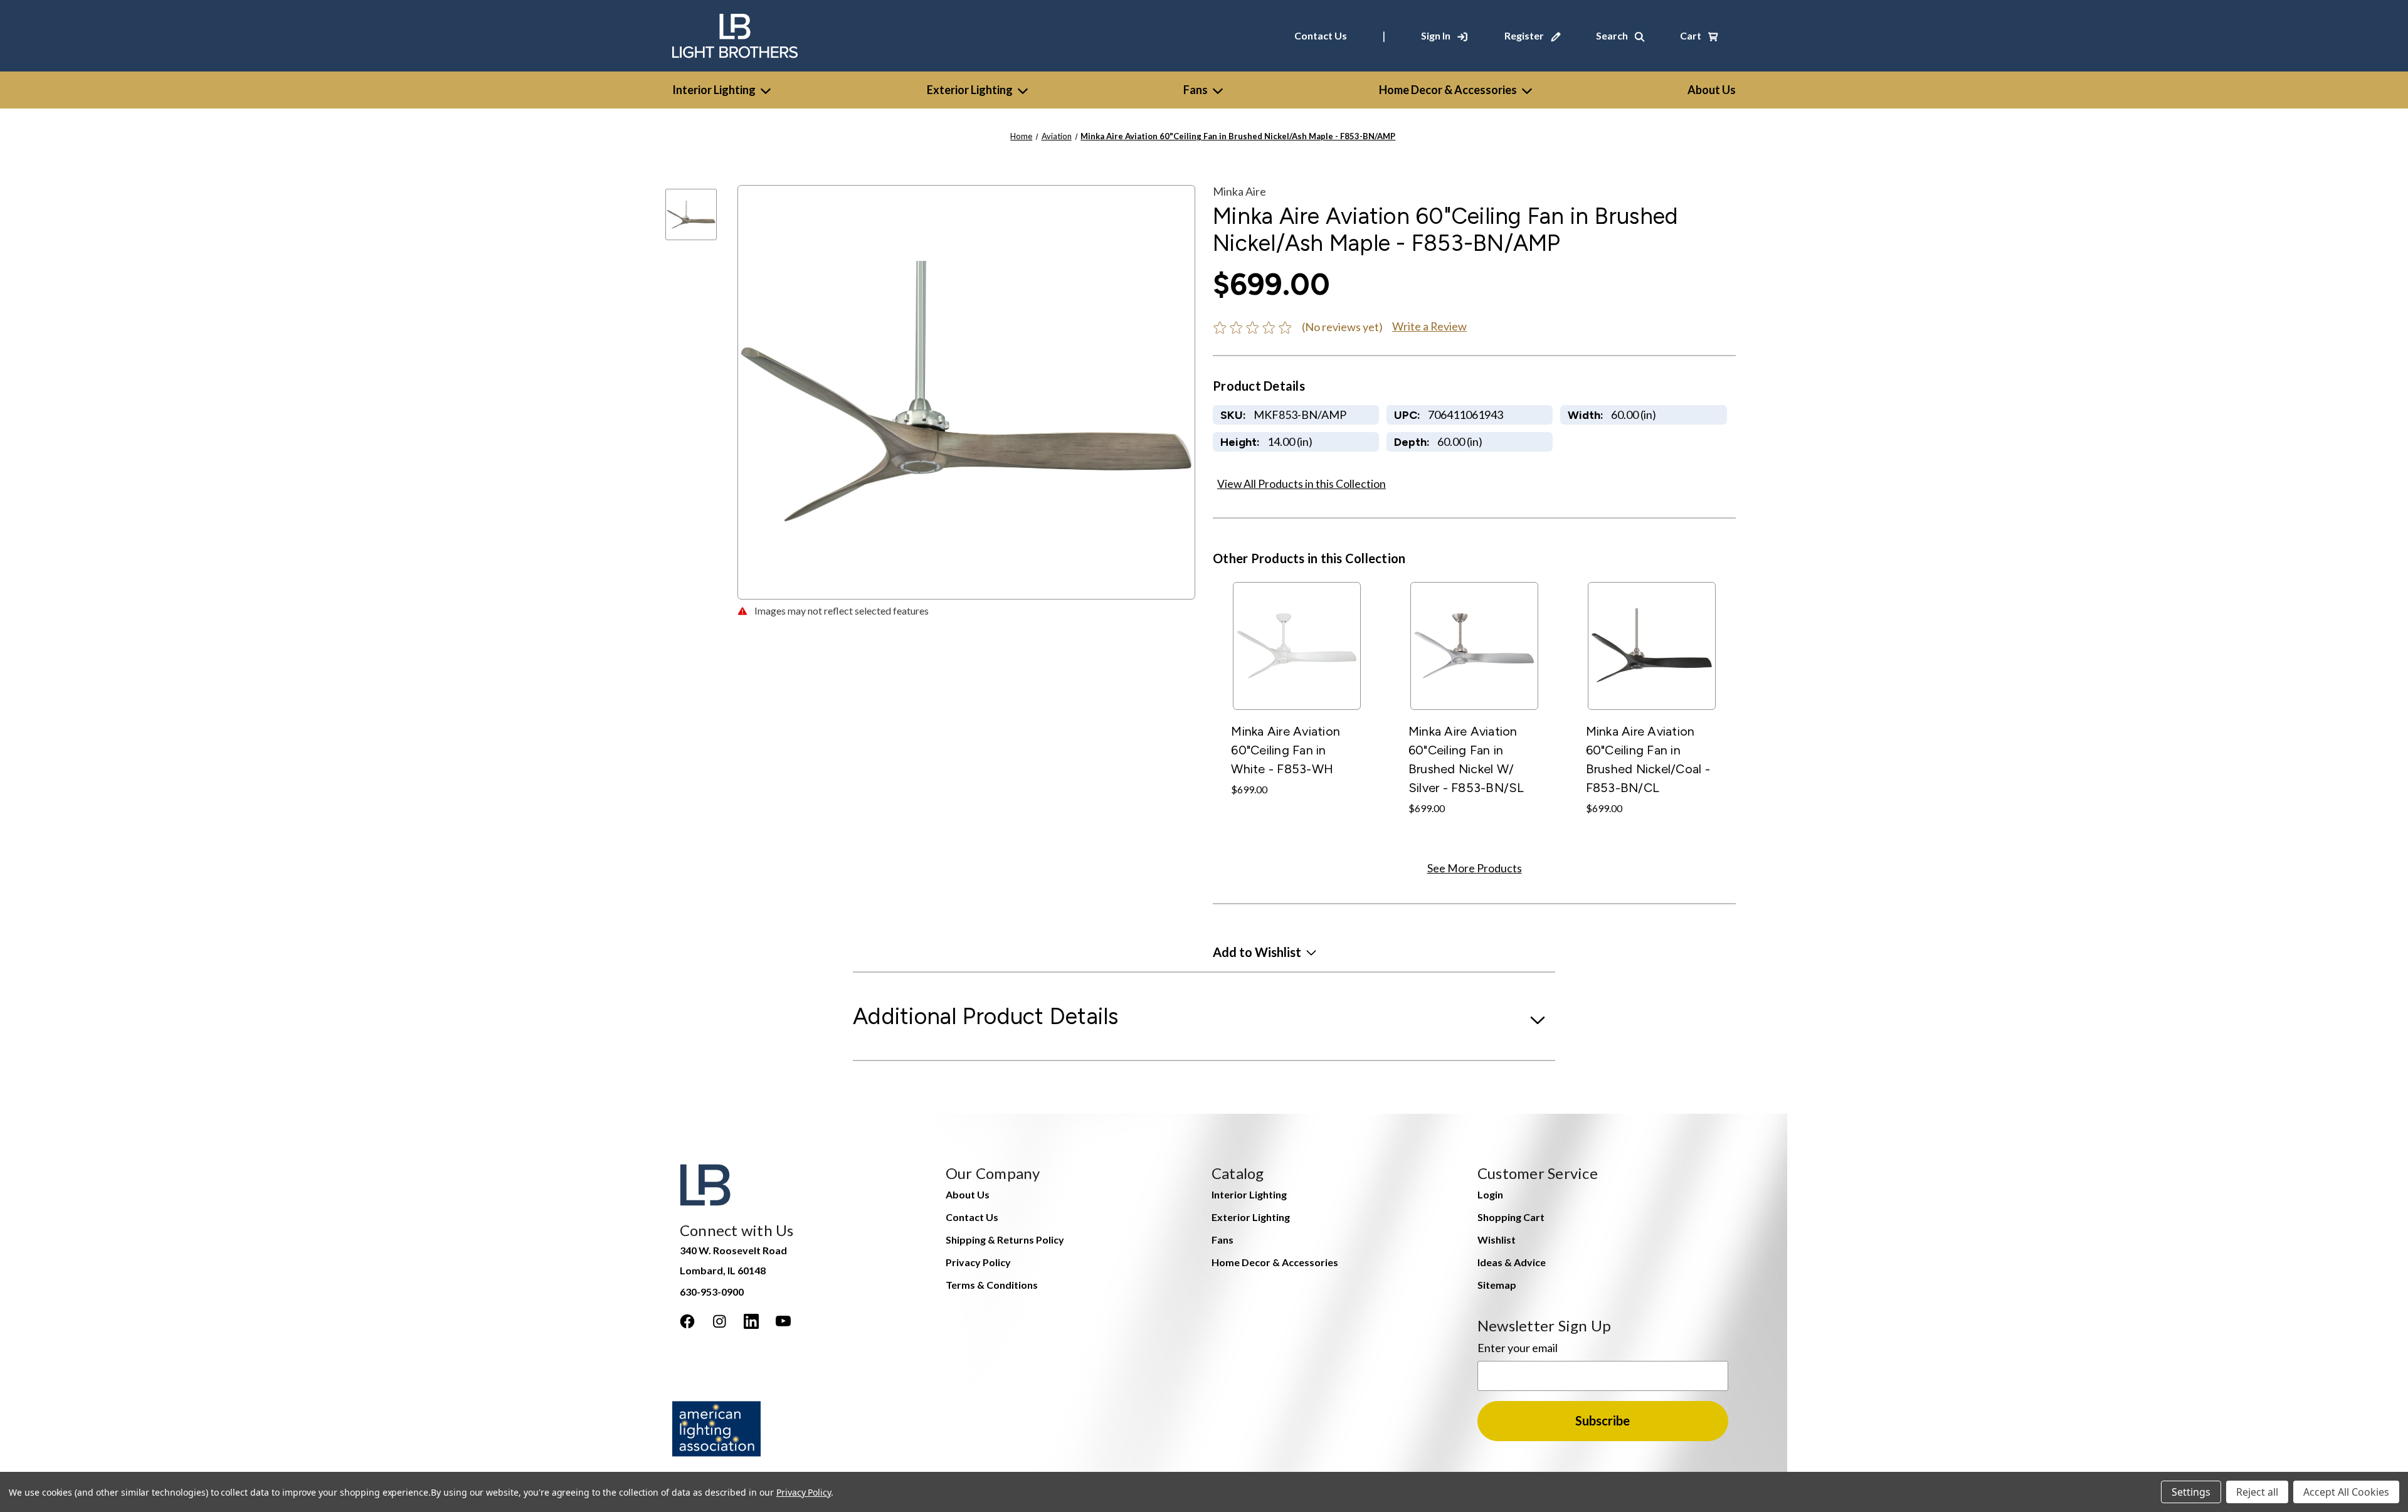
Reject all (2257, 1492)
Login (1490, 1194)
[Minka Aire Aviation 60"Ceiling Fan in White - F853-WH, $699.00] (1297, 646)
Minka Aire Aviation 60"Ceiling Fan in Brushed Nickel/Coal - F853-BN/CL (1648, 759)
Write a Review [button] (1429, 326)
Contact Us (1321, 35)
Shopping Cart (1511, 1217)
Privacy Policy (978, 1262)
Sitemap (1497, 1285)
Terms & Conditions (992, 1285)
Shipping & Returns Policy (1005, 1240)
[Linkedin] (751, 1321)
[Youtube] (783, 1321)
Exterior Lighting (970, 90)
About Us (968, 1194)
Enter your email (1518, 1348)
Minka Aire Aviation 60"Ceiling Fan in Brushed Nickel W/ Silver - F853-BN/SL (1466, 759)
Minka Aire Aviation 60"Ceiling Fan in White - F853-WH (1286, 750)
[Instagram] (719, 1321)
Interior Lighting (714, 90)
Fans (1196, 90)
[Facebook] (687, 1321)
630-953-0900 (712, 1292)
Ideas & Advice (1512, 1262)
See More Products (1475, 868)
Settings (2191, 1492)
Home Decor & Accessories (1448, 90)
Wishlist (1497, 1240)
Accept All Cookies (2346, 1492)
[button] (1265, 952)
